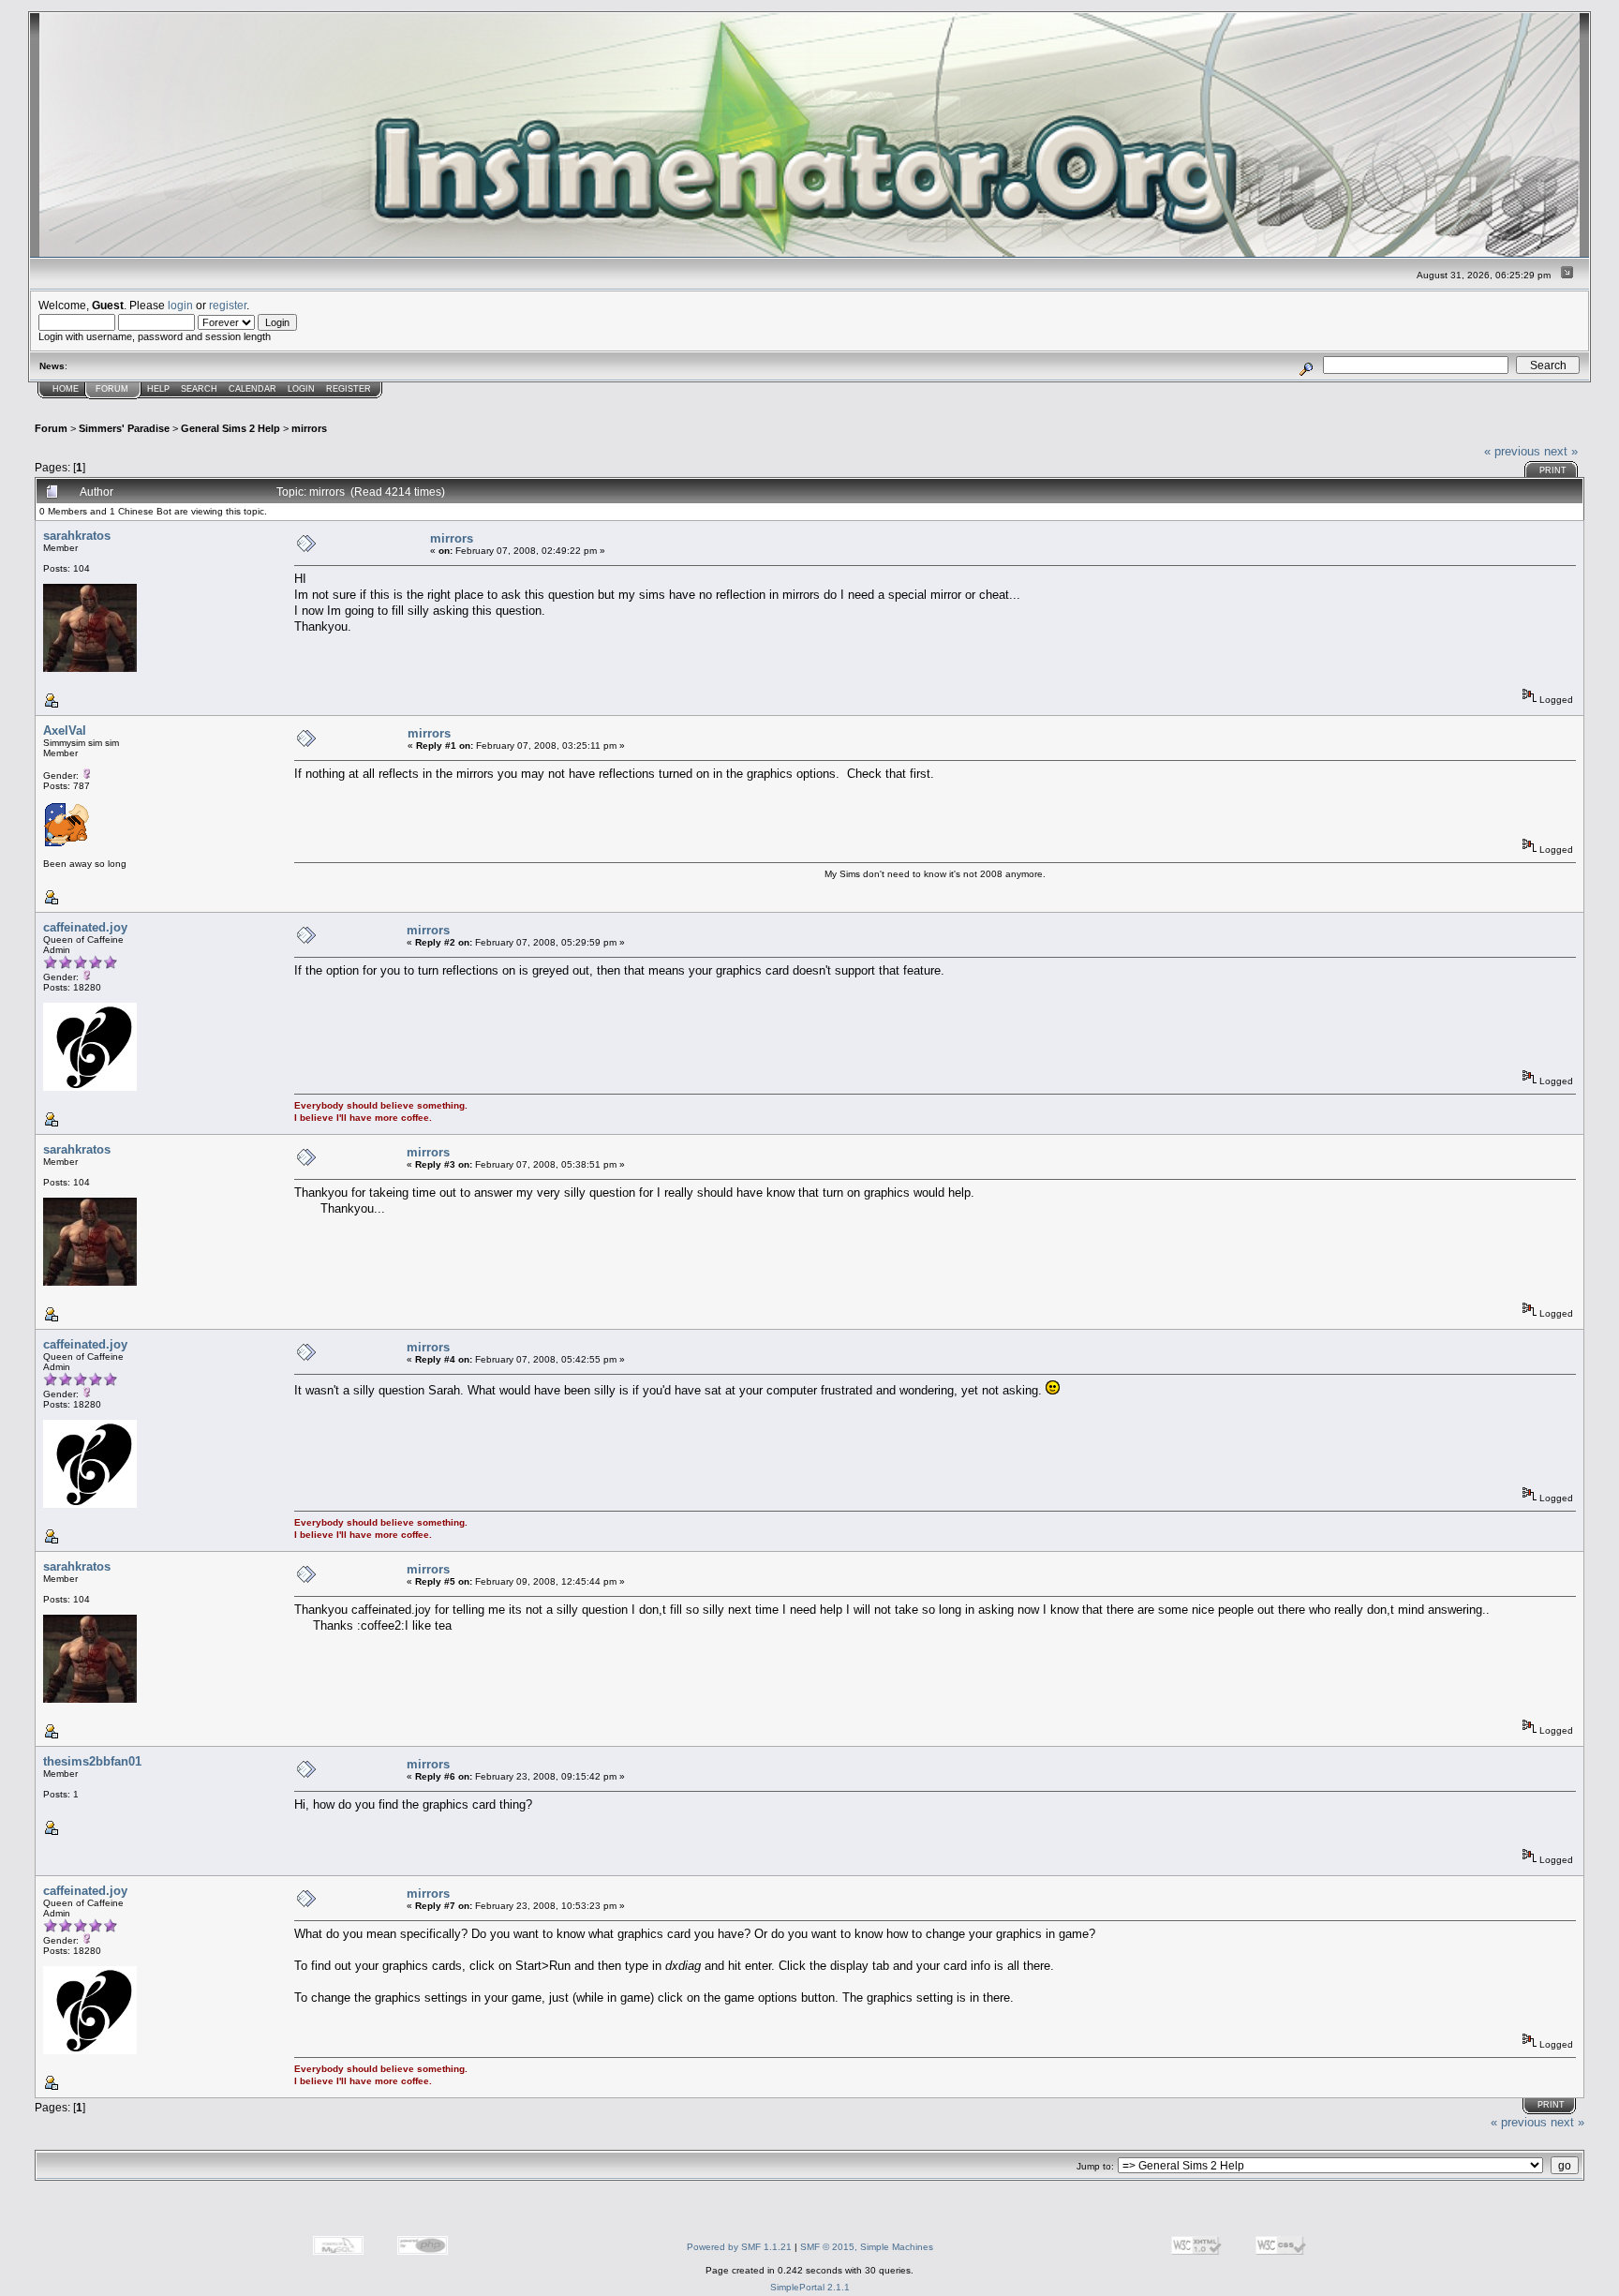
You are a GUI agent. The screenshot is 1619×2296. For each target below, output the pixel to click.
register (228, 305)
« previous (1512, 451)
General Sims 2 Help (230, 428)
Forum (112, 389)
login (180, 305)
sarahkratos (77, 536)
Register (349, 389)
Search (199, 389)
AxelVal (65, 731)
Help (158, 389)
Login (301, 389)
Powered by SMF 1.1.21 (739, 2247)
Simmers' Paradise (124, 428)
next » (1561, 451)
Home (66, 389)
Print (1553, 470)
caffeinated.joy (85, 927)
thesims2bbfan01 (92, 1761)
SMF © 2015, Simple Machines (867, 2247)
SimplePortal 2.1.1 (810, 2287)
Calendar (253, 389)
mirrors (309, 428)
